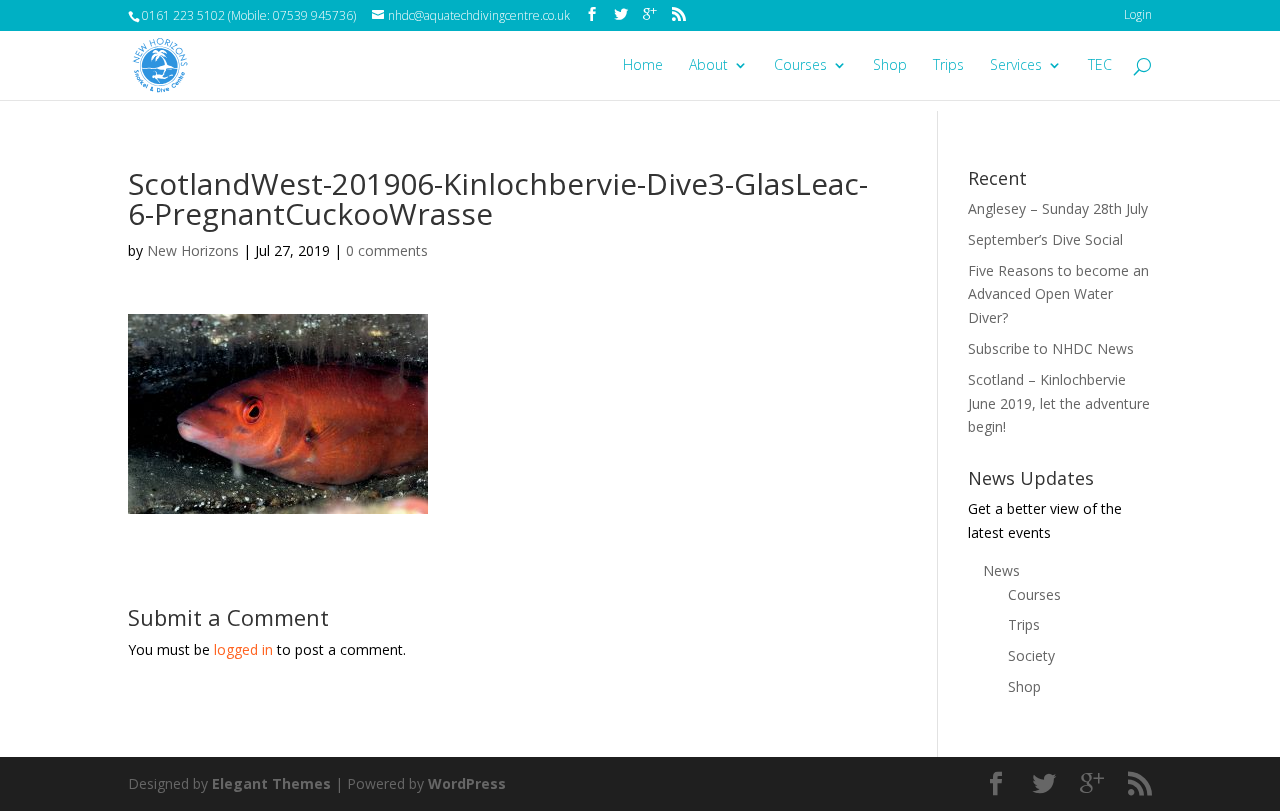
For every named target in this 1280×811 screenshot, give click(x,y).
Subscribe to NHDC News (1051, 348)
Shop (890, 66)
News (1001, 570)
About (708, 66)
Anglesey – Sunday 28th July (1058, 208)
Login (1138, 14)
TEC (1100, 66)
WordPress (467, 783)
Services (1016, 66)
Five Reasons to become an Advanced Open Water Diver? (1058, 294)
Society (1031, 655)
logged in (243, 649)
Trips (948, 66)
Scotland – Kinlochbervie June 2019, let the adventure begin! (1059, 403)
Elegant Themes (271, 783)
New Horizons (193, 250)
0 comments (387, 250)
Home (643, 66)
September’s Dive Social (1045, 239)
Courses (800, 66)
